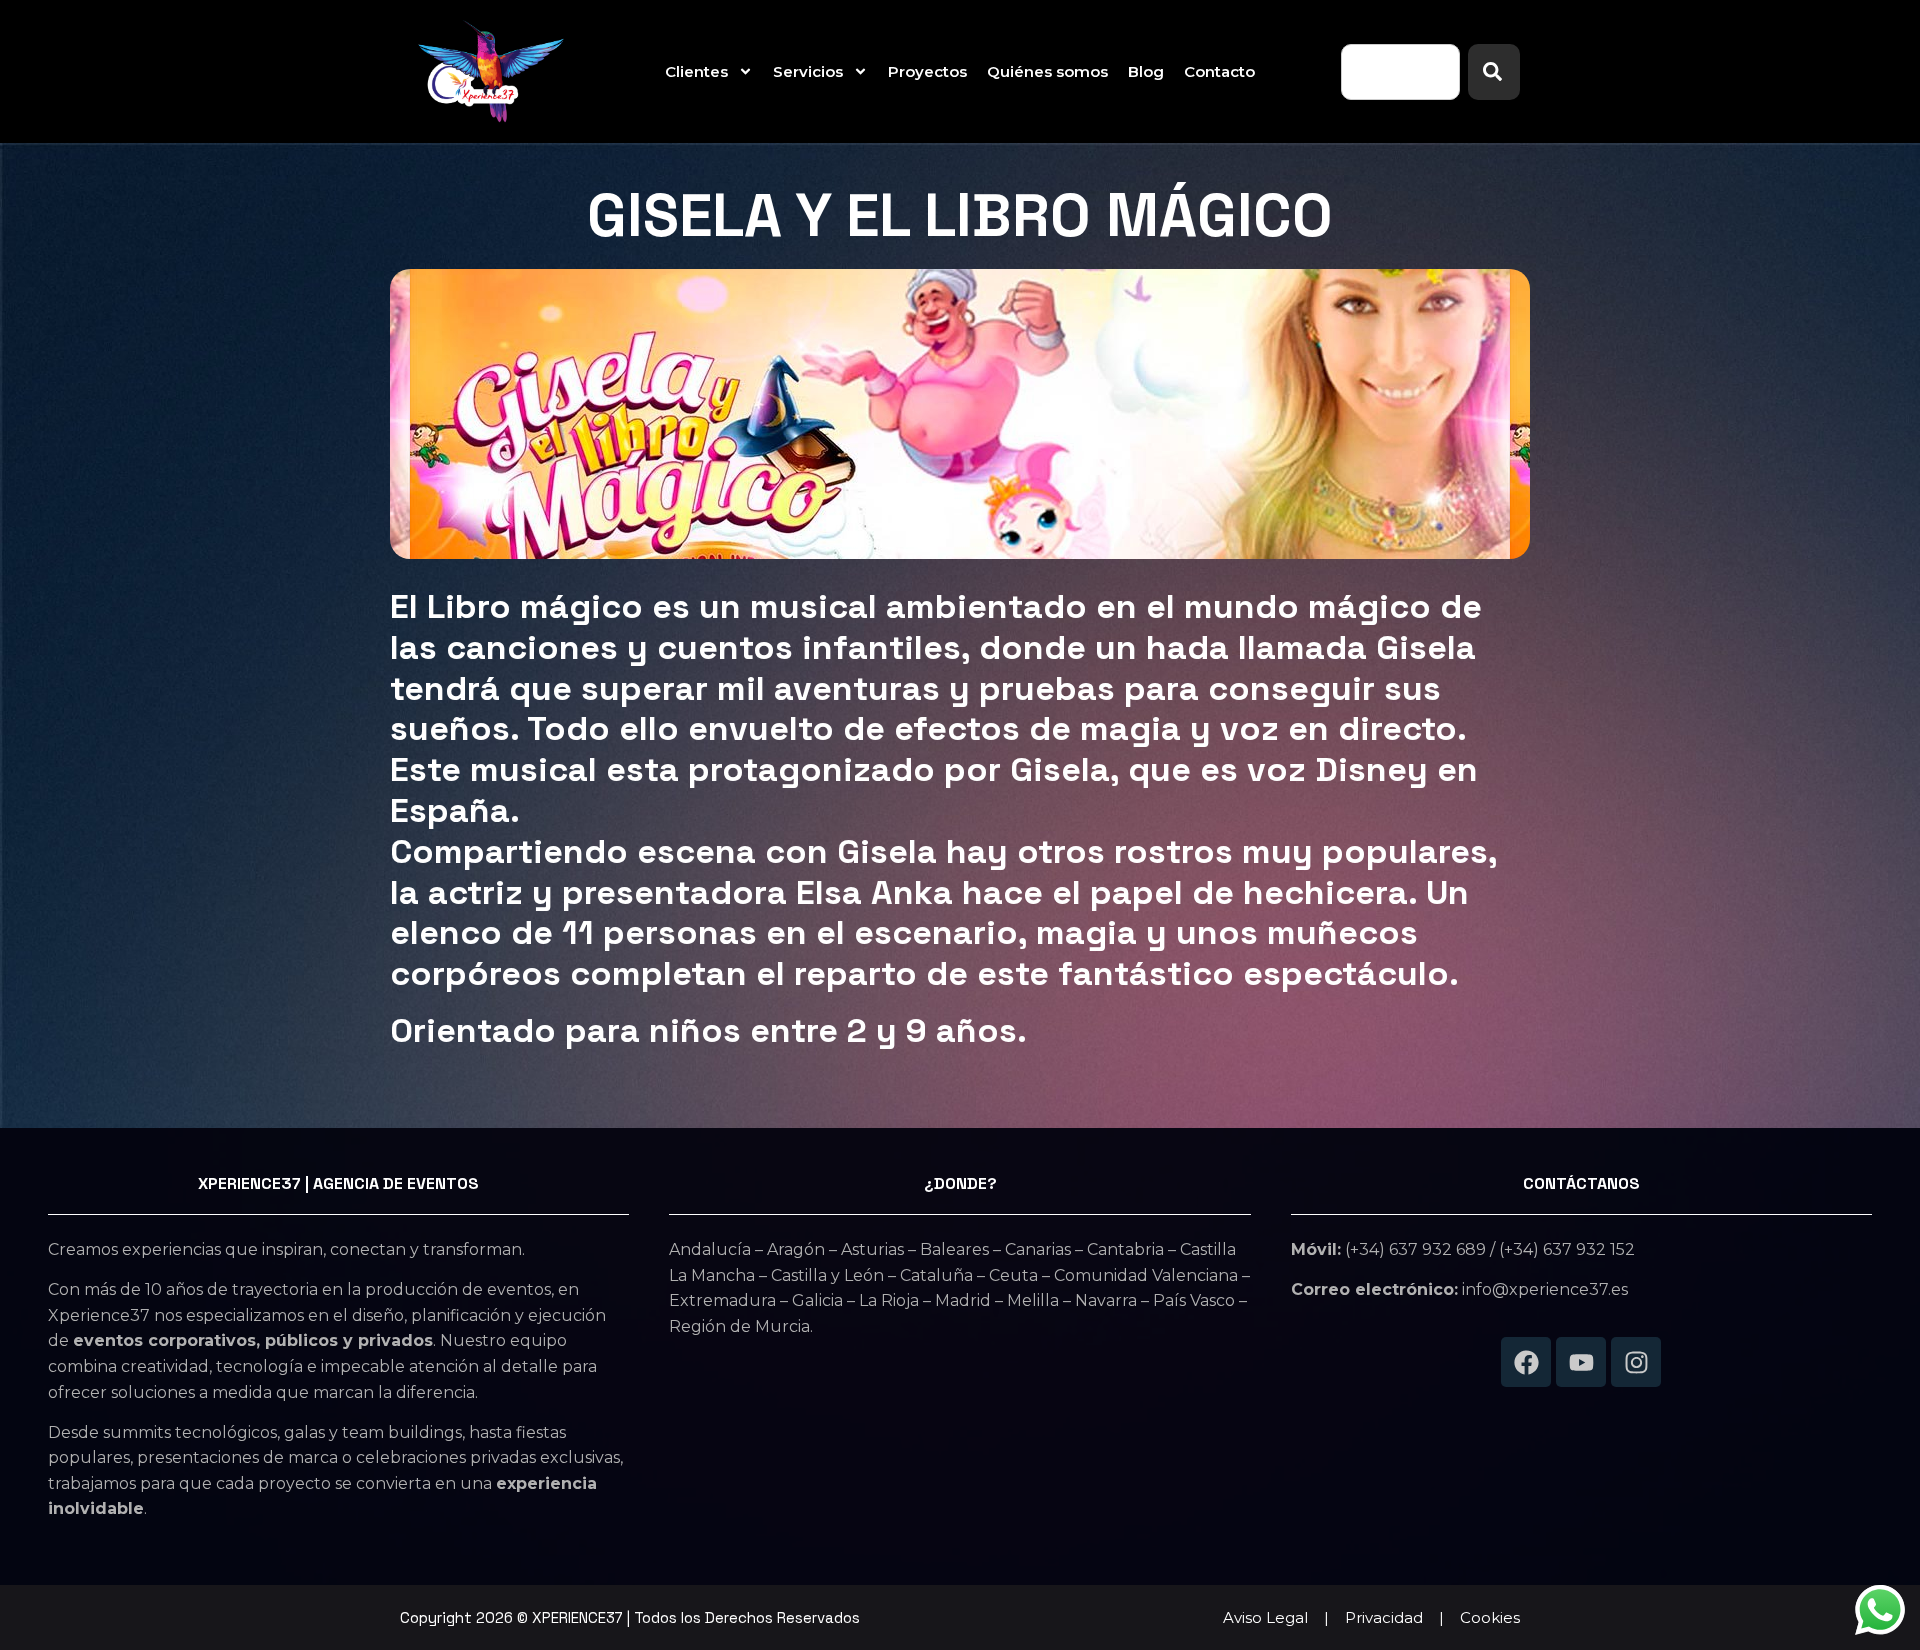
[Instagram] (1636, 1362)
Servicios (808, 71)
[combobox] (1401, 72)
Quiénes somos (1047, 71)
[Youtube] (1581, 1362)
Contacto (1219, 71)
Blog (1146, 71)
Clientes (696, 71)
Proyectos (927, 71)
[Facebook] (1526, 1362)
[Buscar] (1494, 72)
